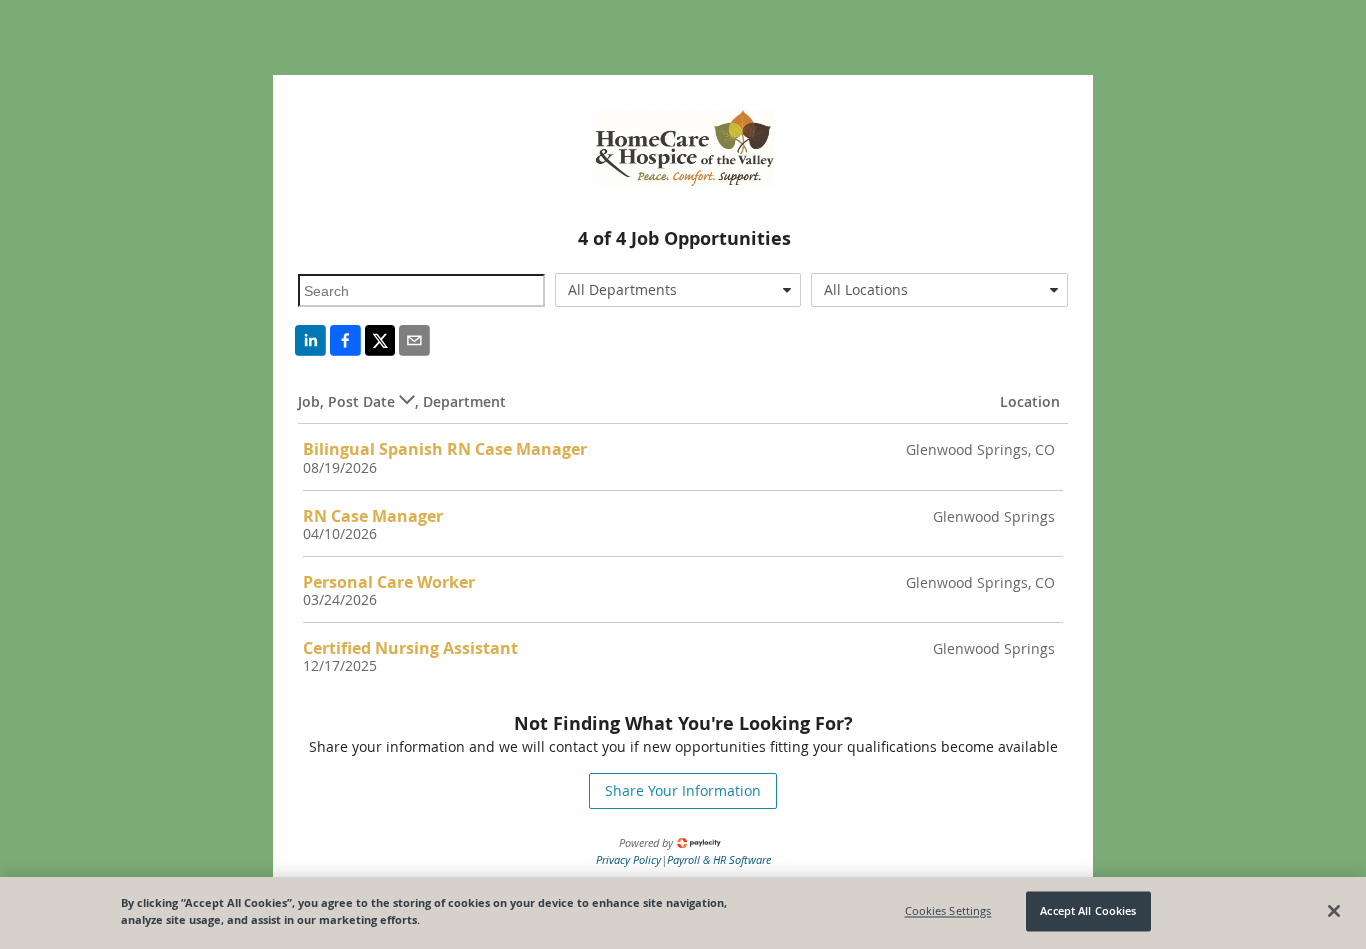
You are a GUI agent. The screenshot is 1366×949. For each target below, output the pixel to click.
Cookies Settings (948, 911)
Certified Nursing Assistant (410, 648)
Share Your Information (683, 790)
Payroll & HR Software (719, 859)
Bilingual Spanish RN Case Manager (445, 449)
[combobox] (678, 290)
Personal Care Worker (389, 582)
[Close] (1334, 911)
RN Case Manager (373, 516)
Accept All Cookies (1088, 911)
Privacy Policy (628, 859)
